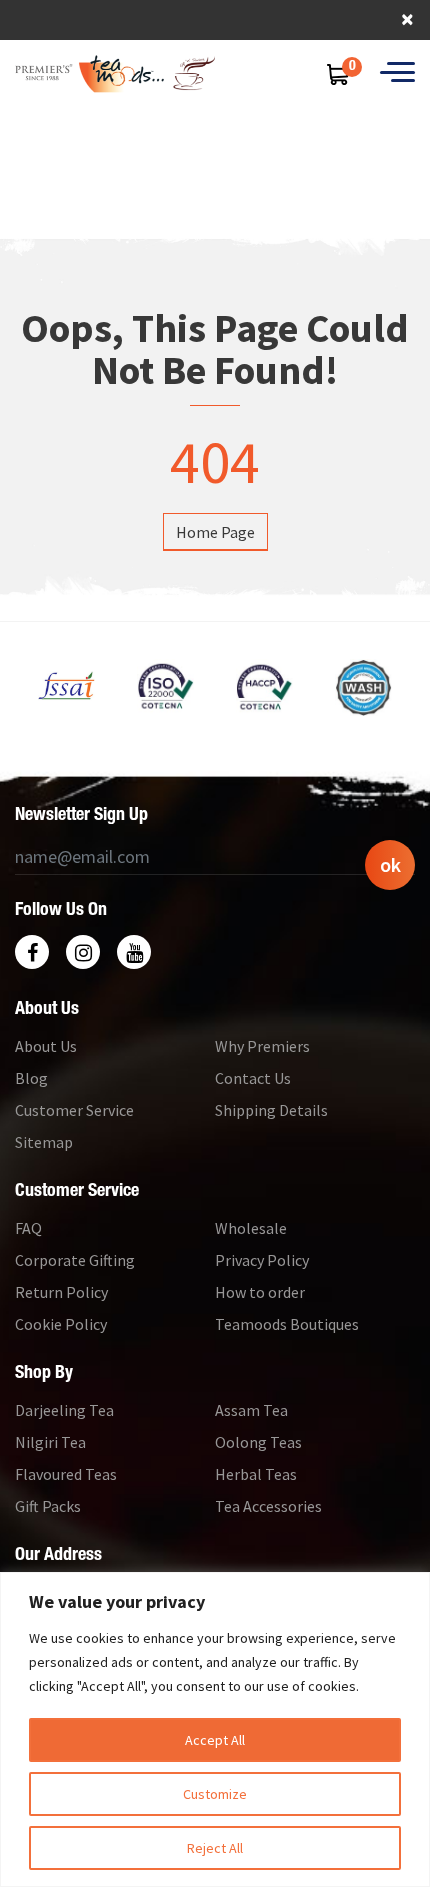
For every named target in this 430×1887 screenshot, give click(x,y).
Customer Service (74, 1110)
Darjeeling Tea (64, 1410)
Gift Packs (48, 1506)
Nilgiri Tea (50, 1442)
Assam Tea (251, 1410)
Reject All (215, 1848)
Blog (31, 1078)
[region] (215, 1729)
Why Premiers (262, 1046)
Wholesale (251, 1228)
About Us (46, 1046)
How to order (260, 1292)
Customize (215, 1794)
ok (390, 864)
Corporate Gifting (75, 1260)
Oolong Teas (258, 1442)
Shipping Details (271, 1110)
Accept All (215, 1740)
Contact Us (253, 1078)
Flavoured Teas (66, 1474)
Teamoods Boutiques (287, 1324)
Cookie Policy (61, 1324)
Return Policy (61, 1292)
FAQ (28, 1228)
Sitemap (44, 1142)
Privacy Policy (262, 1260)
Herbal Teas (256, 1474)
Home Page (215, 532)
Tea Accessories (268, 1506)
